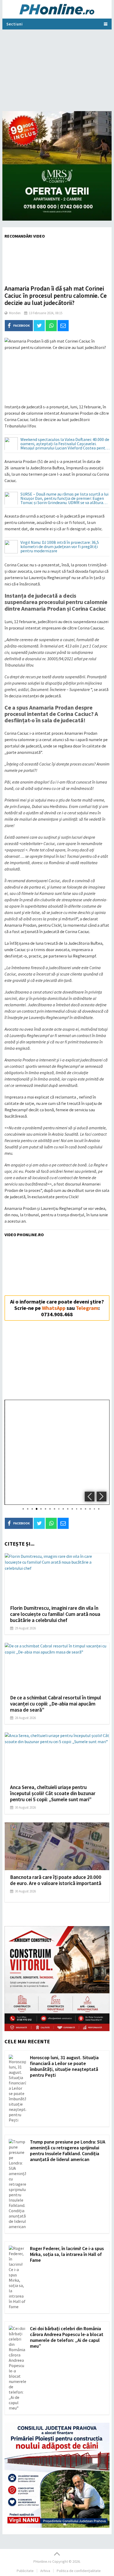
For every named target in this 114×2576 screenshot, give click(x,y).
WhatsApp (54, 1308)
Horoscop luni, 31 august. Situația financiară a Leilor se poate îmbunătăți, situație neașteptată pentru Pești (64, 2066)
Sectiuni (15, 24)
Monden (15, 313)
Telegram (87, 1308)
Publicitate (25, 2571)
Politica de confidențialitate (79, 2571)
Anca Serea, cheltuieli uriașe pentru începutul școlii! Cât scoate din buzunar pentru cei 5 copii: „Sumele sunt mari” (53, 1793)
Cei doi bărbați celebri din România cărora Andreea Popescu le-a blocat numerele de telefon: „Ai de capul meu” (67, 2337)
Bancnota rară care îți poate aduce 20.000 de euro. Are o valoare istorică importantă (56, 1880)
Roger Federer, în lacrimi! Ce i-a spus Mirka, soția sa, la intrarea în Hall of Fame (67, 2254)
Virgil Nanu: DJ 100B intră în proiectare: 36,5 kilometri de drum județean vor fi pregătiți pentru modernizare (60, 547)
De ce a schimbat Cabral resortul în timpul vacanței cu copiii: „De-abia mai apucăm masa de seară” (56, 1704)
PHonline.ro (42, 2561)
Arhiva (45, 2571)
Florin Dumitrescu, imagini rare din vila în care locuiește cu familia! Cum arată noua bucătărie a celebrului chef (55, 1614)
